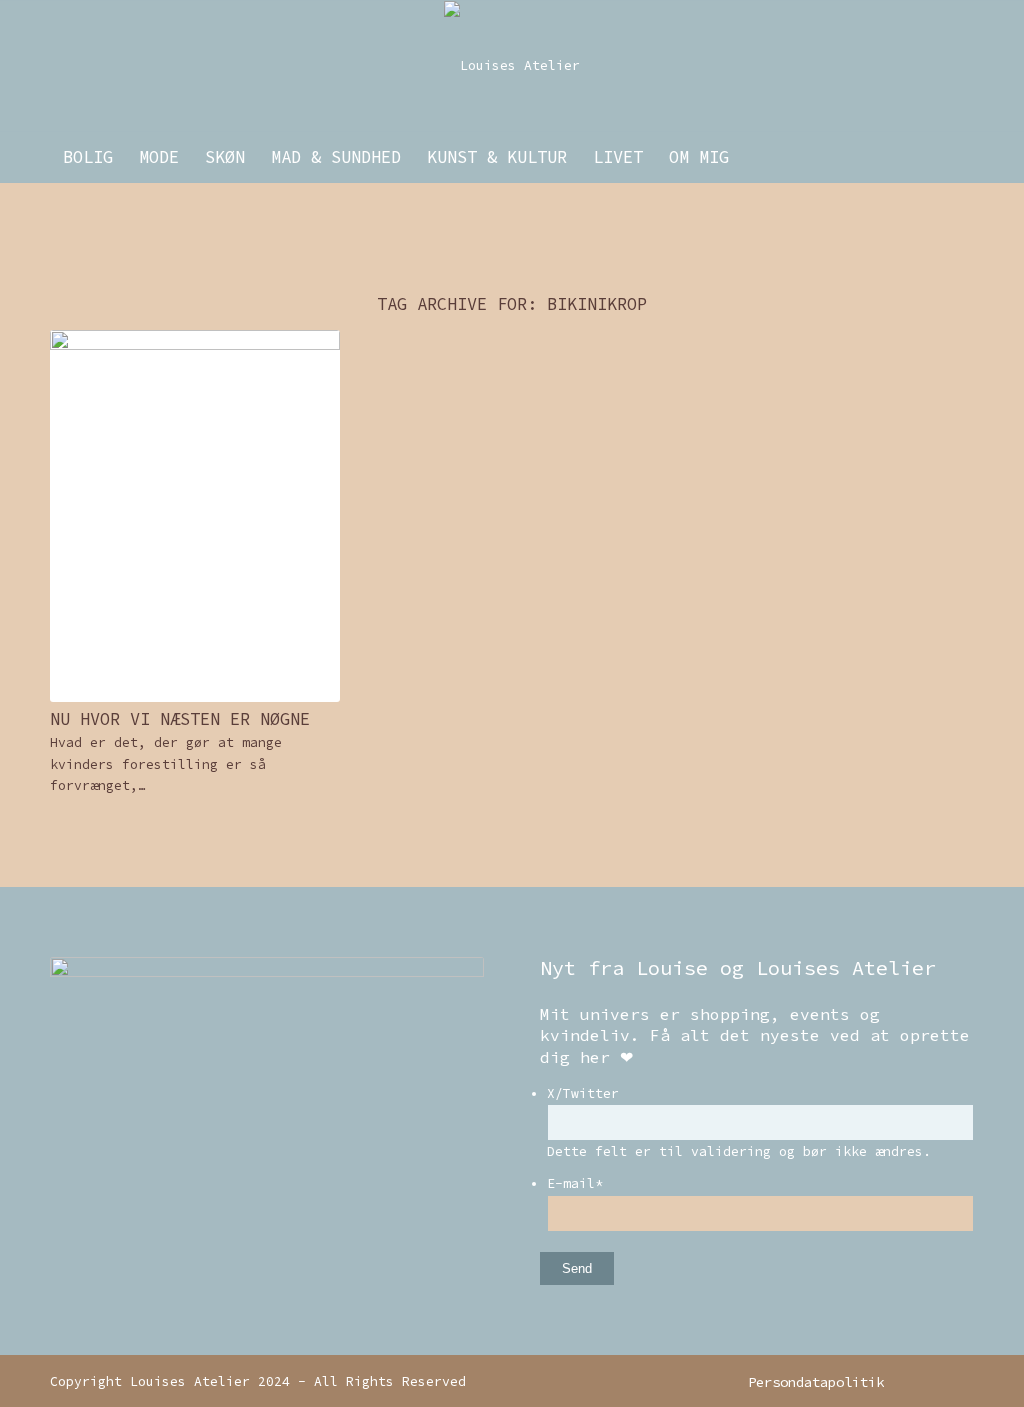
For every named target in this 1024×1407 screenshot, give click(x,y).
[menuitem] (88, 157)
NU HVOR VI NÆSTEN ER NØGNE (180, 719)
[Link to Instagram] (929, 1381)
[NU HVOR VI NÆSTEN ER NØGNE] (195, 516)
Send (577, 1268)
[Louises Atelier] (512, 66)
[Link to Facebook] (959, 1381)
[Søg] (961, 157)
